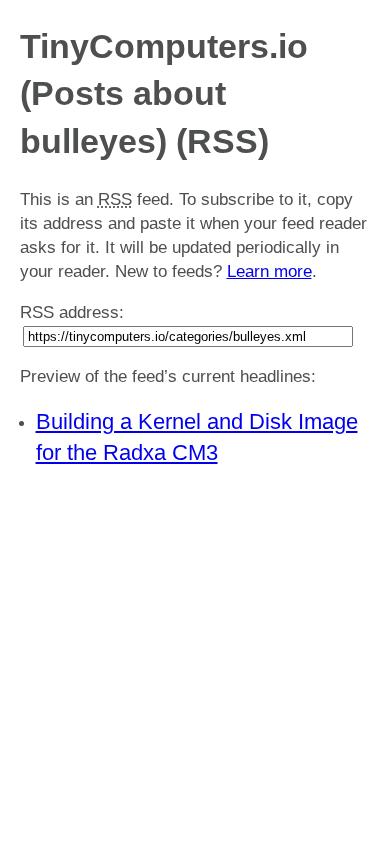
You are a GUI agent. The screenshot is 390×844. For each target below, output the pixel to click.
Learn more (269, 271)
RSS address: (72, 312)
